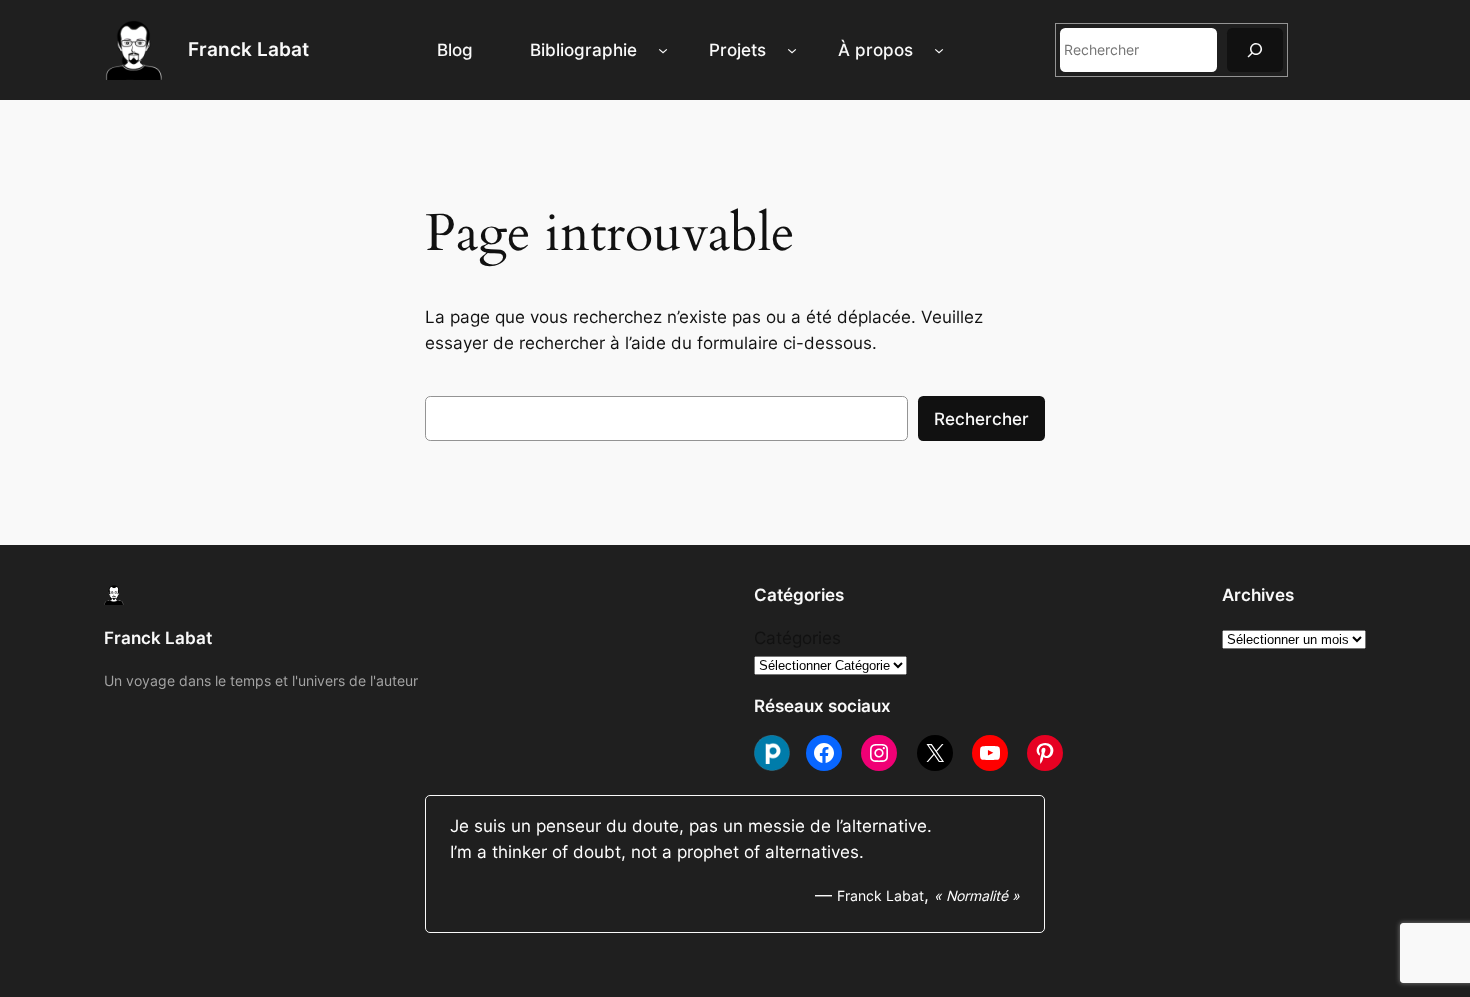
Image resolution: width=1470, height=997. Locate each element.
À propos (875, 50)
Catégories (797, 638)
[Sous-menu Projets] (792, 50)
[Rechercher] (1255, 49)
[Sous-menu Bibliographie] (663, 50)
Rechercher (981, 419)
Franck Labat (248, 49)
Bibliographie (583, 50)
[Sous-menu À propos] (939, 50)
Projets (737, 50)
